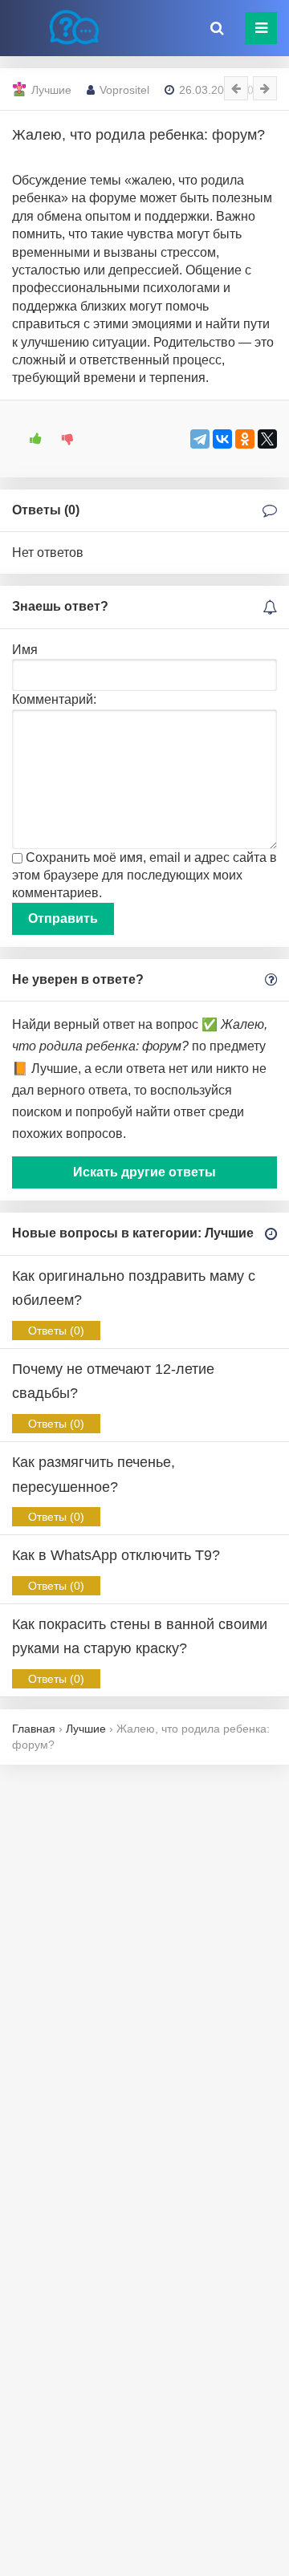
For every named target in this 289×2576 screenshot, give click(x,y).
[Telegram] (200, 439)
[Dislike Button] (62, 439)
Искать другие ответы (144, 1172)
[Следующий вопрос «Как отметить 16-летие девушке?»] (265, 88)
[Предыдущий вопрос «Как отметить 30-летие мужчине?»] (236, 88)
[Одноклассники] (245, 439)
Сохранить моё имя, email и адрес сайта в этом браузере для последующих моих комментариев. (144, 876)
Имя (25, 650)
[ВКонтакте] (222, 439)
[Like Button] (30, 439)
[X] (267, 439)
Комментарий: (54, 699)
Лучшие (51, 90)
